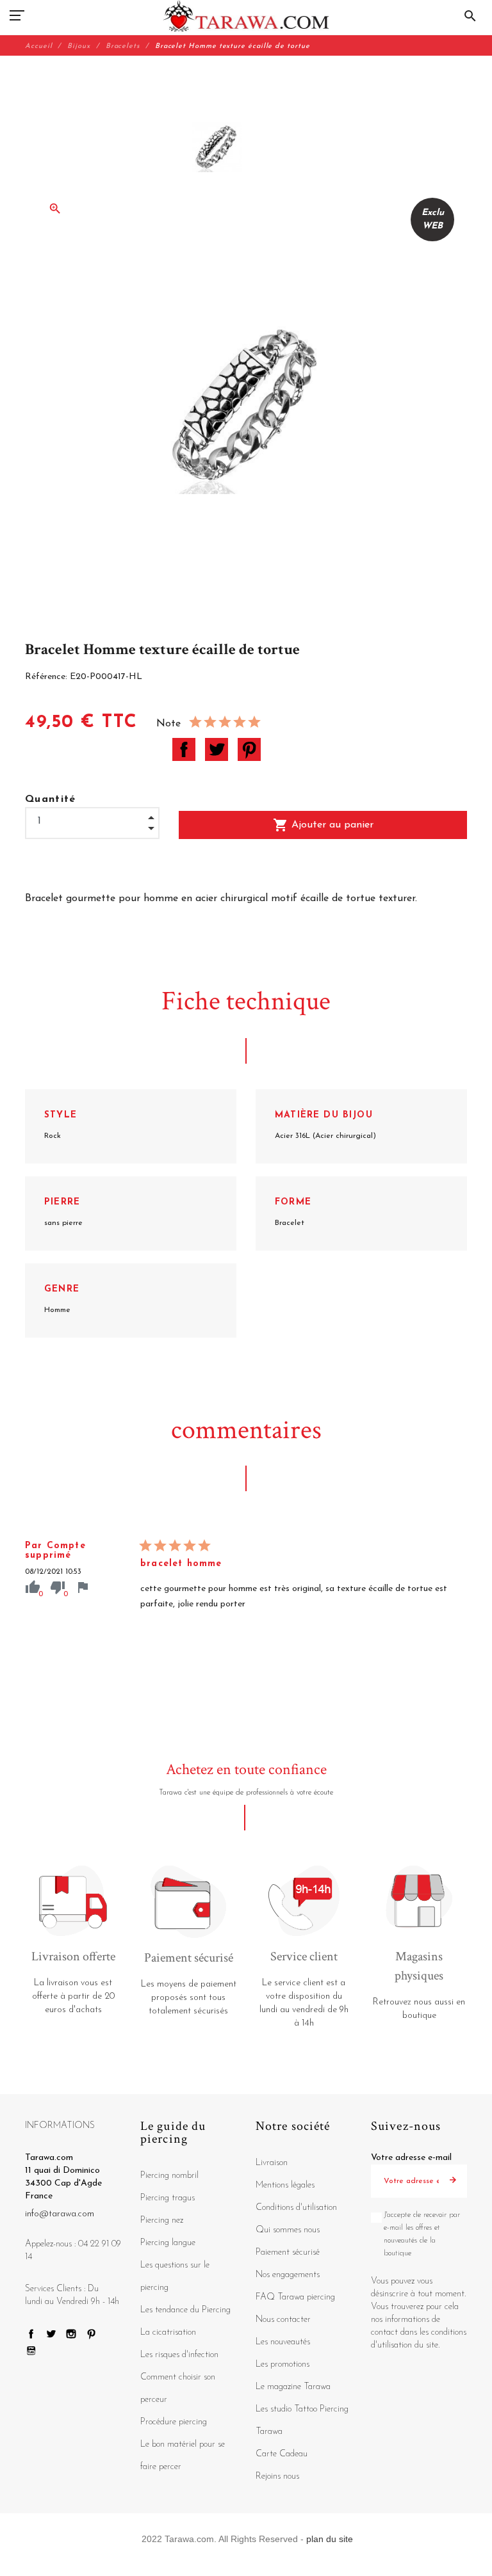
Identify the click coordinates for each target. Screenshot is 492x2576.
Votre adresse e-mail (411, 2158)
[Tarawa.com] (246, 16)
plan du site (330, 2539)
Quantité (51, 799)
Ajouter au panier (323, 825)
